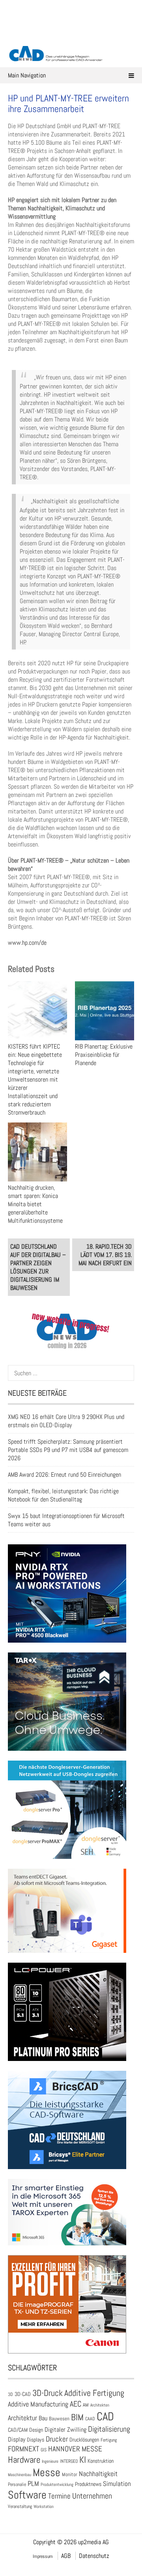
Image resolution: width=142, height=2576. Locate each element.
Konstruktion (101, 2461)
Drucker (57, 2439)
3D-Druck (48, 2393)
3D (10, 2394)
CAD (105, 2416)
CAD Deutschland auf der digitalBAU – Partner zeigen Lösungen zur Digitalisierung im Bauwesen (38, 1267)
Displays (35, 2440)
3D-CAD (23, 2394)
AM (86, 2405)
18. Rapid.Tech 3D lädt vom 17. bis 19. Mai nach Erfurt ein (105, 1255)
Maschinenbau (20, 2475)
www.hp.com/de (27, 943)
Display (17, 2439)
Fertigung (109, 2440)
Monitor (70, 2474)
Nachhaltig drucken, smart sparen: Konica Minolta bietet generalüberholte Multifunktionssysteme (35, 1204)
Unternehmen (92, 2496)
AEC (76, 2404)
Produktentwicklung (57, 2484)
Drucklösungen (84, 2440)
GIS (44, 2450)
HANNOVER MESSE (75, 2449)
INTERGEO (69, 2461)
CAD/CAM (18, 2430)
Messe (47, 2472)
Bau (43, 2418)
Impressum (43, 2556)
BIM (77, 2417)
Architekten (100, 2405)
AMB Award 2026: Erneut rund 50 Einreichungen (64, 1475)
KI (83, 2460)
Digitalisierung (109, 2429)
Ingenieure (50, 2461)
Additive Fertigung (94, 2393)
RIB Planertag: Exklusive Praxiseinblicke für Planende (104, 1055)
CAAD (90, 2419)
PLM (33, 2484)
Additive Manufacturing (38, 2404)
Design (36, 2430)
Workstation (44, 2507)
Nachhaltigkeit (98, 2474)
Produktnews (88, 2484)
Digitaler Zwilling (65, 2430)
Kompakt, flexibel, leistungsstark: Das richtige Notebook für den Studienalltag (63, 1495)
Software (27, 2495)
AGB (66, 2556)
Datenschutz (94, 2556)
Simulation (117, 2484)
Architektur (22, 2418)
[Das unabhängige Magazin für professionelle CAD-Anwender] (71, 35)
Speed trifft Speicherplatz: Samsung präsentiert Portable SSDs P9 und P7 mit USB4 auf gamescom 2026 (68, 1450)
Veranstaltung (20, 2506)
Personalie (17, 2484)
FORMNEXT (23, 2449)
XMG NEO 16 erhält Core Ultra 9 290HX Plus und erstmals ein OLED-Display (66, 1421)
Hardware (24, 2460)
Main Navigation (27, 75)
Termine (59, 2496)
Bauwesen (59, 2419)
